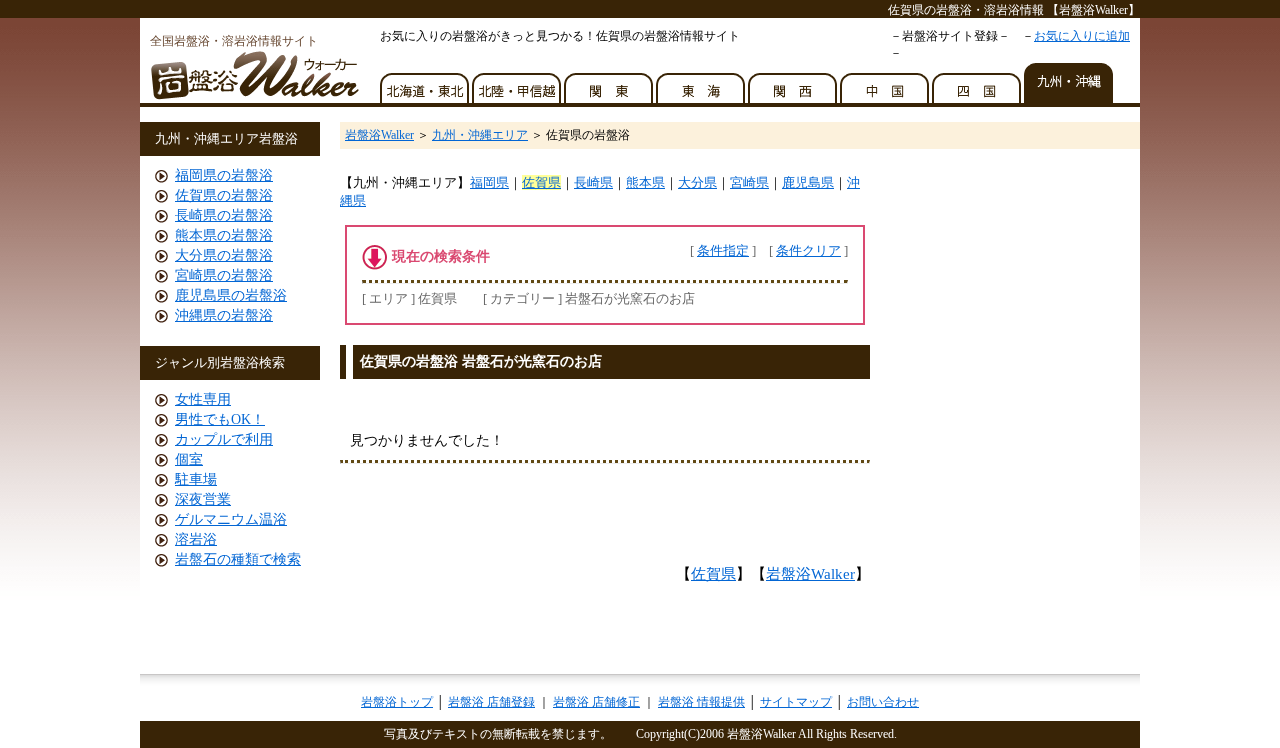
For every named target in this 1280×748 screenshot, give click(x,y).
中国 (886, 83)
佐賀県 (541, 182)
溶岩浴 (196, 539)
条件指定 (723, 250)
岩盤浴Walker (379, 135)
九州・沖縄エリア (480, 135)
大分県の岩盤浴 (224, 255)
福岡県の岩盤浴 (224, 175)
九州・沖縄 (1070, 83)
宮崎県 (749, 182)
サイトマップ (796, 702)
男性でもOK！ (220, 419)
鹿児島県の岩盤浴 (231, 295)
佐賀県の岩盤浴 (224, 195)
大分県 (697, 182)
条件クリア (808, 250)
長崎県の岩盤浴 (224, 215)
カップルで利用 (224, 439)
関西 (794, 83)
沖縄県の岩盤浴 (224, 315)
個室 (189, 459)
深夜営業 (203, 499)
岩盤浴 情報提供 (701, 702)
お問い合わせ (883, 702)
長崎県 (593, 182)
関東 (610, 83)
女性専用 (203, 399)
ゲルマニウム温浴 (231, 519)
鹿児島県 (808, 182)
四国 (978, 83)
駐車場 (196, 479)
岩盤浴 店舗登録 (491, 702)
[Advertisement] (579, 396)
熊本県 (645, 182)
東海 (702, 83)
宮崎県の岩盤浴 (224, 275)
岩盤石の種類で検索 (238, 559)
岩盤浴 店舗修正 (596, 702)
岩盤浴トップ (397, 702)
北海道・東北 (426, 83)
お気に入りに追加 (1082, 36)
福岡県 (489, 182)
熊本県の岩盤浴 (224, 235)
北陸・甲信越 (518, 83)
